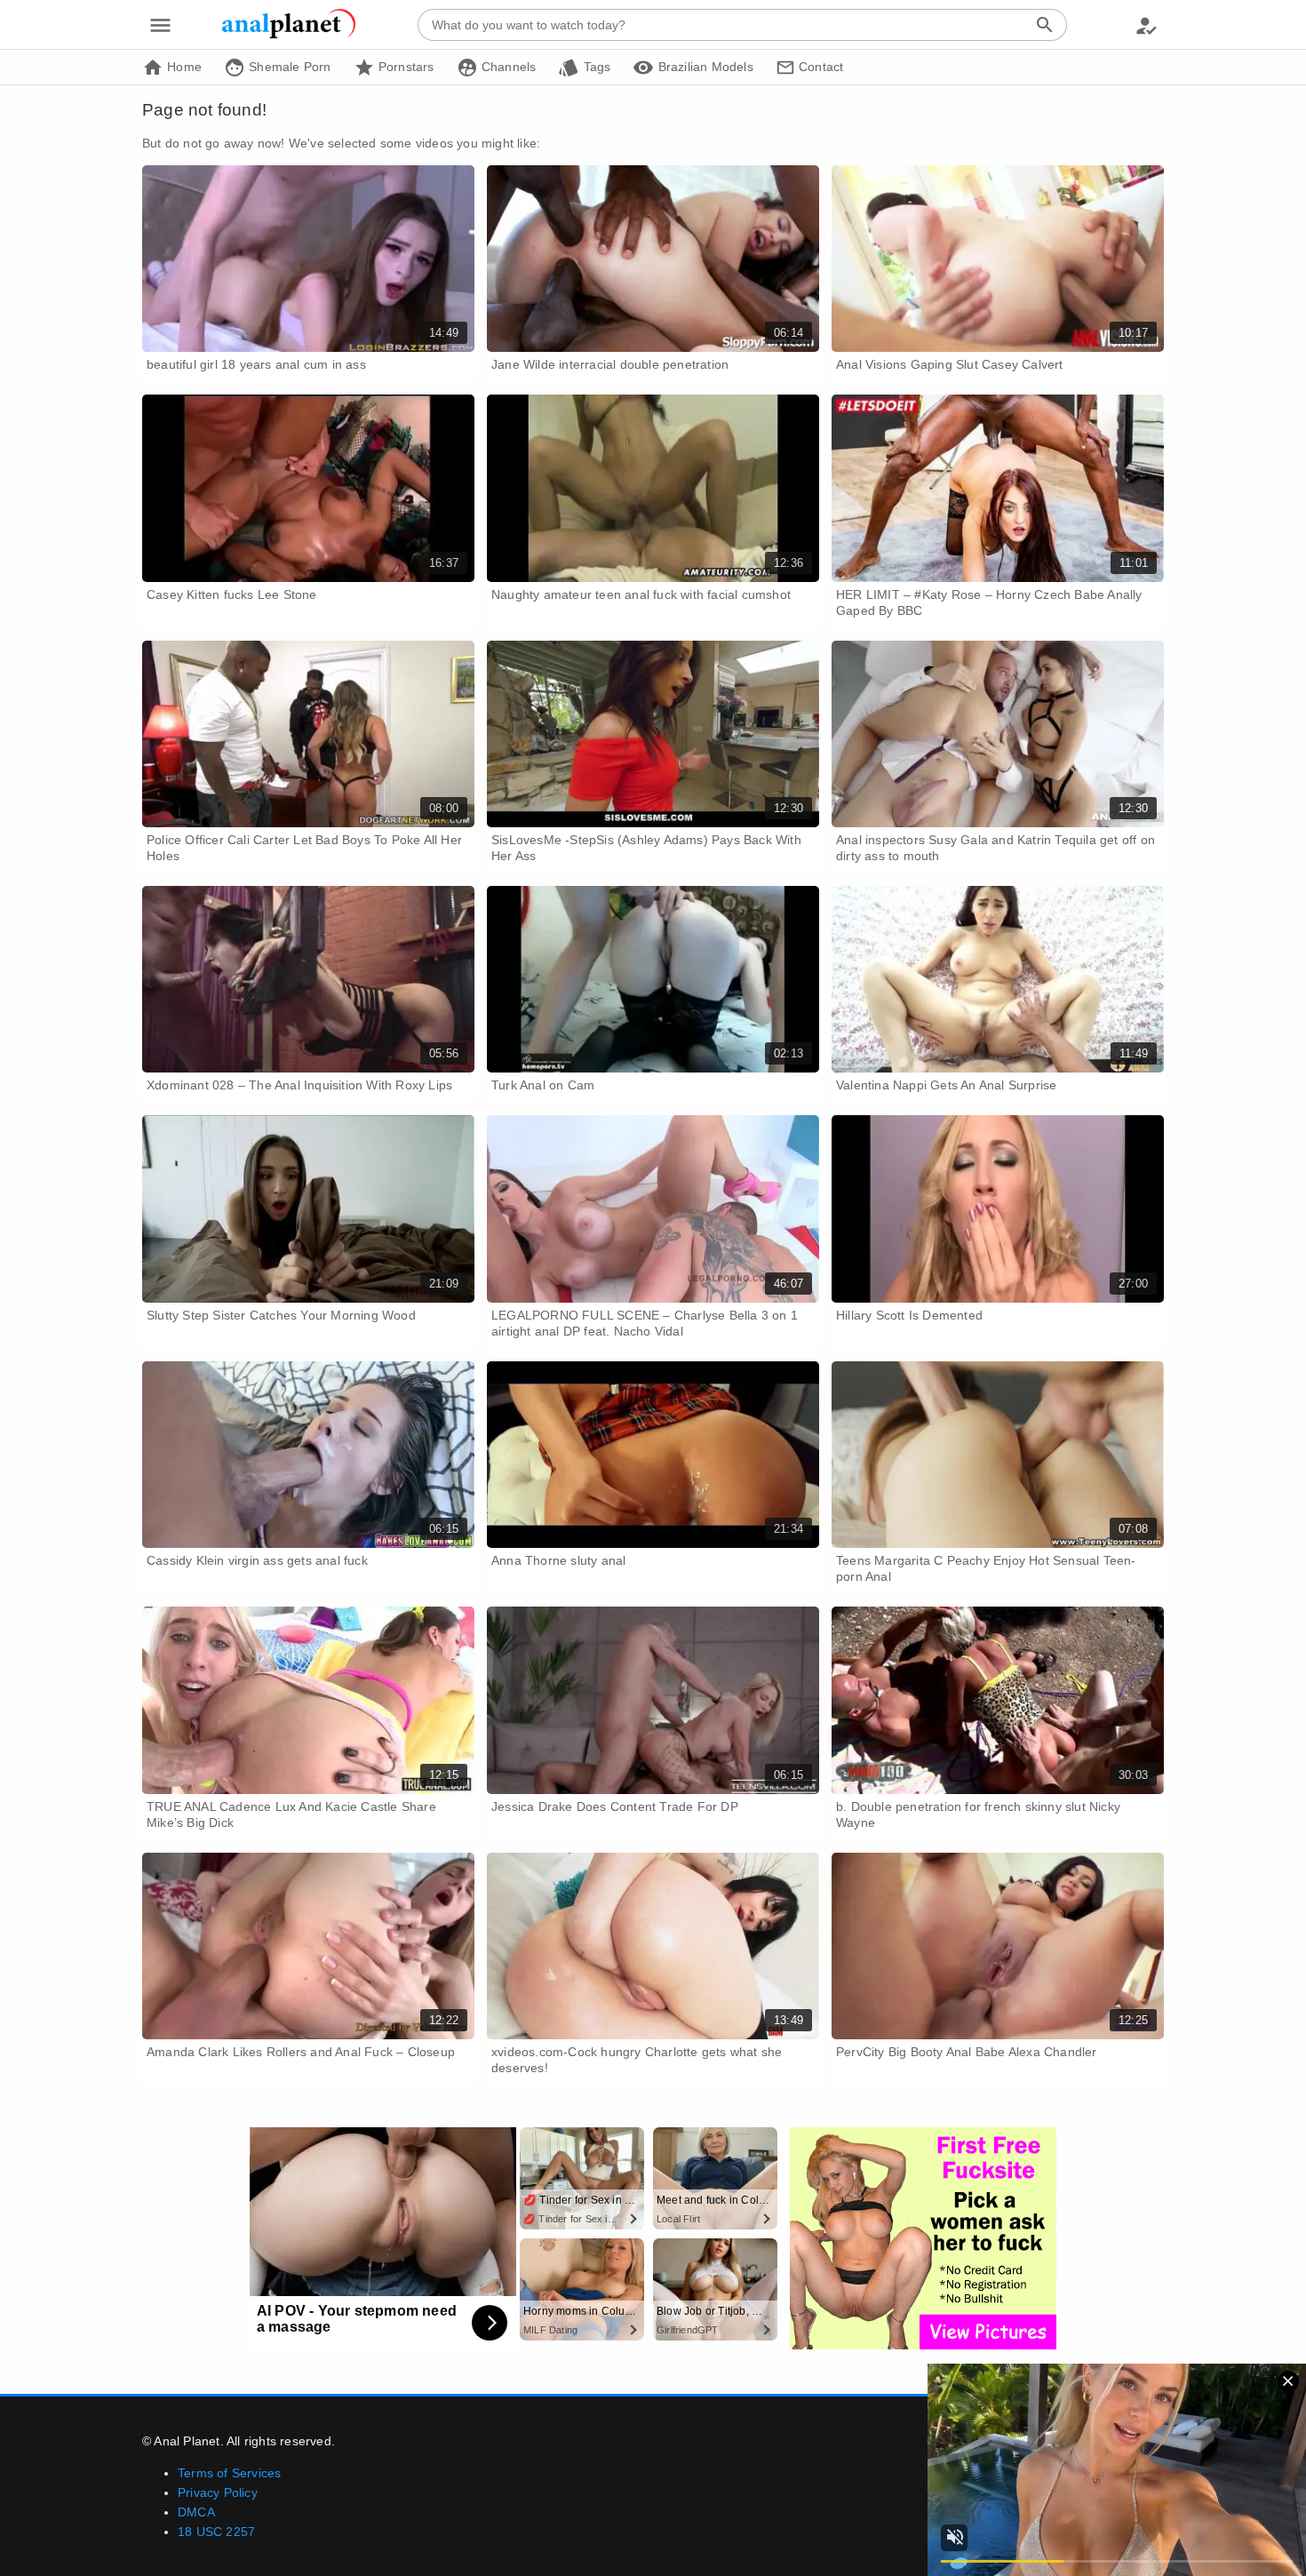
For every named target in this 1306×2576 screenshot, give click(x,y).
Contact (820, 67)
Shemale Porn (288, 67)
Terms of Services (229, 2473)
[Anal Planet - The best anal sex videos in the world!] (289, 36)
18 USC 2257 (216, 2532)
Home (183, 67)
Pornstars (405, 67)
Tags (595, 67)
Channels (507, 67)
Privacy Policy (218, 2492)
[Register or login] (1146, 25)
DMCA (196, 2512)
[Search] (1045, 25)
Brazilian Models (703, 67)
